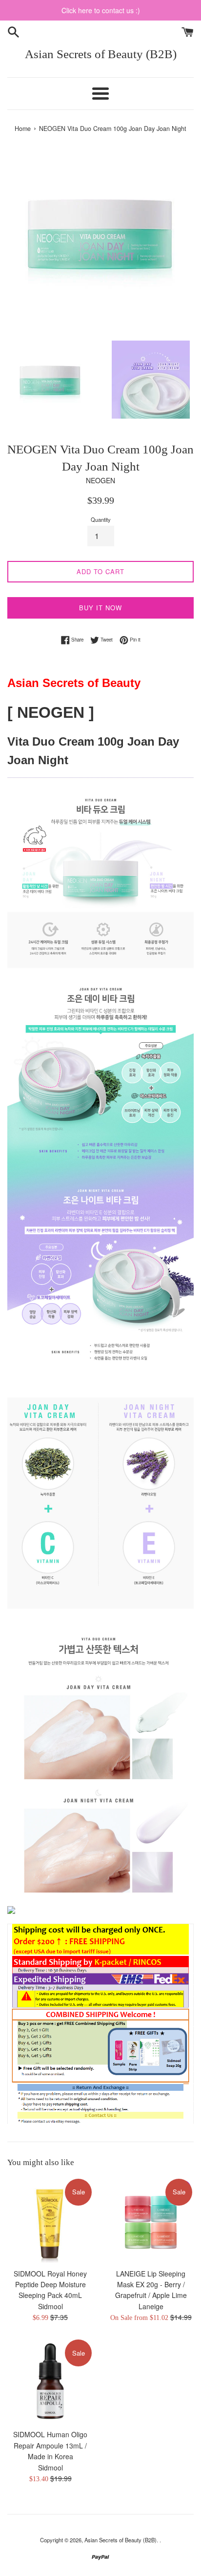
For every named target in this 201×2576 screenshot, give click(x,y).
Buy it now (100, 608)
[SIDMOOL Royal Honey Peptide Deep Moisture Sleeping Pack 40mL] (50, 2220)
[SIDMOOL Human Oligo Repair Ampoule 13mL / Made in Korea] (50, 2381)
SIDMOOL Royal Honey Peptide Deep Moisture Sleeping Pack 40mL (50, 2285)
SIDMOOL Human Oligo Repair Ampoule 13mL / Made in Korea (50, 2445)
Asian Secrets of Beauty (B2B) (101, 54)
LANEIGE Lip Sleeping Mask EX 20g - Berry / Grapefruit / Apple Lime (151, 2285)
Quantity (101, 519)
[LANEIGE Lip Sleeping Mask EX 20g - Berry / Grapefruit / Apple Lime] (151, 2220)
